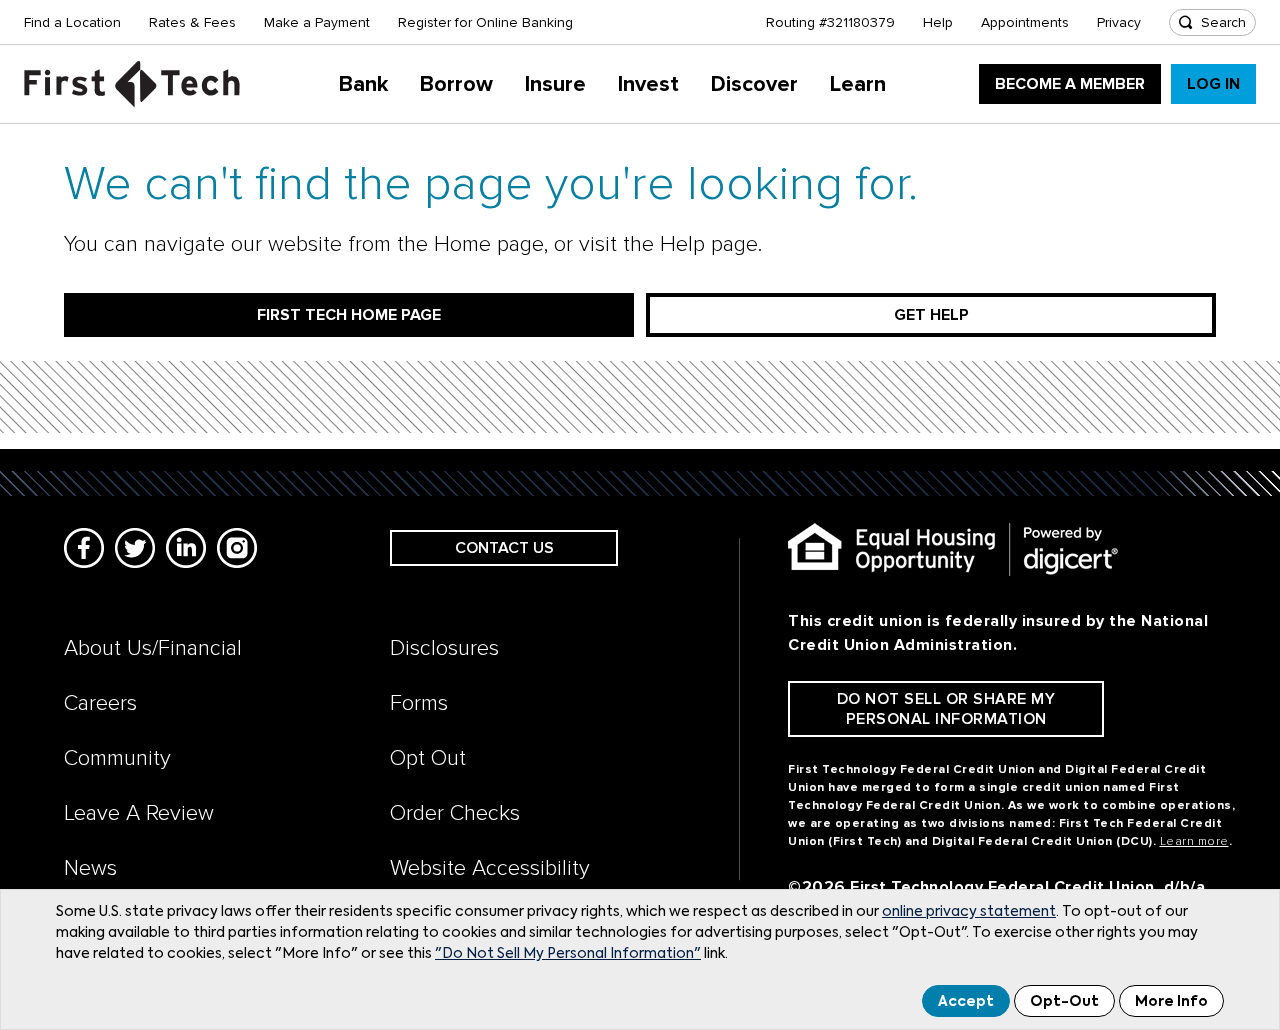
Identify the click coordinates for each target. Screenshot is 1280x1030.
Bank (363, 84)
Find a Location (72, 22)
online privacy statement (969, 912)
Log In (1213, 84)
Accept (966, 1002)
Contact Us (504, 548)
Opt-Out (1064, 1002)
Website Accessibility (490, 868)
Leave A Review (139, 813)
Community (117, 758)
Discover (754, 84)
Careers (100, 703)
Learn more (1194, 841)
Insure (555, 84)
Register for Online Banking (485, 22)
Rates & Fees (192, 22)
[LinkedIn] (186, 548)
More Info (1171, 1002)
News (90, 868)
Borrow (456, 84)
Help (938, 22)
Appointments (1025, 22)
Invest (648, 84)
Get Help (931, 315)
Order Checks (455, 813)
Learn (858, 84)
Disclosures (444, 648)
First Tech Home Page (349, 315)
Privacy (1119, 22)
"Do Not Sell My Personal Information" (568, 954)
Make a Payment (317, 22)
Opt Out (428, 758)
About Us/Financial (153, 648)
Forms (419, 703)
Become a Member (1070, 84)
